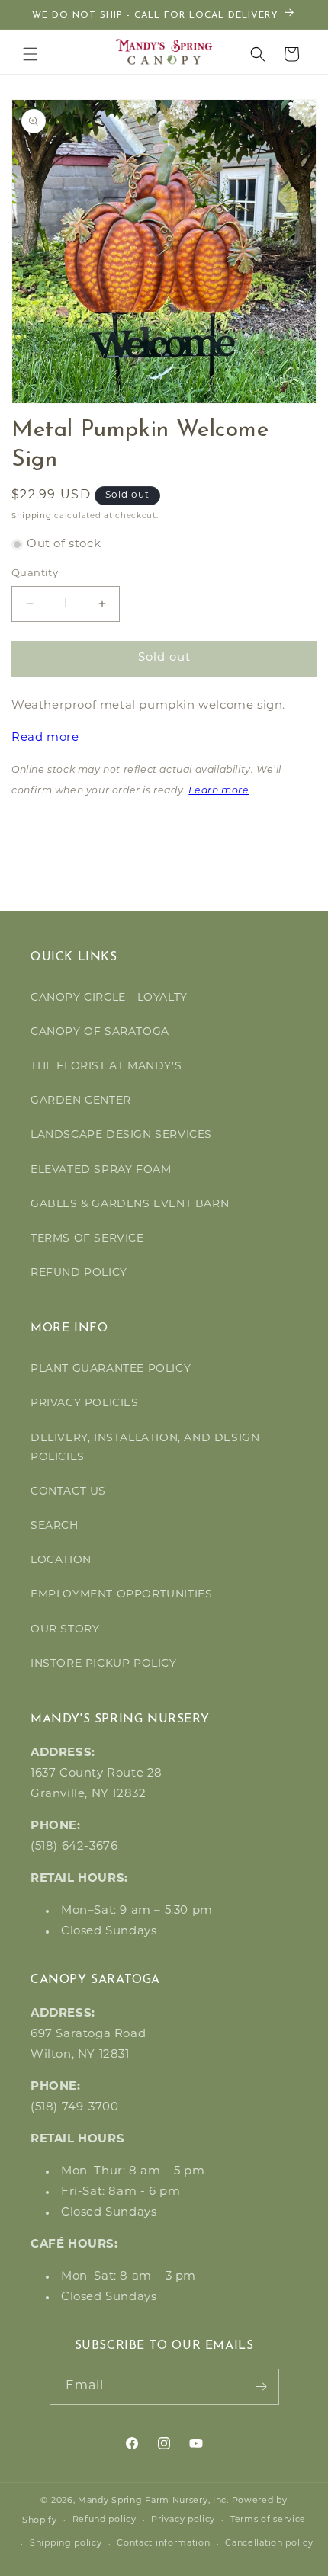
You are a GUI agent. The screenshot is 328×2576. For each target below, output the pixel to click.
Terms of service (268, 2520)
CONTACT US (68, 1492)
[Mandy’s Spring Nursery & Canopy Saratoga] (164, 52)
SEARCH (55, 1526)
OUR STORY (65, 1630)
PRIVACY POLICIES (85, 1403)
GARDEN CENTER (81, 1101)
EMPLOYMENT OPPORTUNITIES (121, 1595)
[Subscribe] (262, 2387)
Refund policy (105, 2520)
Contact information (163, 2544)
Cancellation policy (269, 2544)
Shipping (32, 516)
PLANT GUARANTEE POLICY (111, 1369)
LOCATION (61, 1560)
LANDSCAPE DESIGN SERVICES (121, 1135)
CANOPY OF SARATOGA (100, 1032)
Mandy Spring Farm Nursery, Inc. (153, 2501)
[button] (31, 54)
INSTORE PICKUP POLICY (104, 1664)
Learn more (219, 791)
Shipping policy (66, 2544)
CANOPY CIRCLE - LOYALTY (109, 998)
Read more (45, 738)
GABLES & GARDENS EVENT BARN (130, 1205)
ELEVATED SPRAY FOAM (101, 1170)
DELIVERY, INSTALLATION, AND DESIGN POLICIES (145, 1448)
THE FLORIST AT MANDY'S (106, 1067)
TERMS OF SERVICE (87, 1239)
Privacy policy (183, 2520)
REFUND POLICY (79, 1273)
